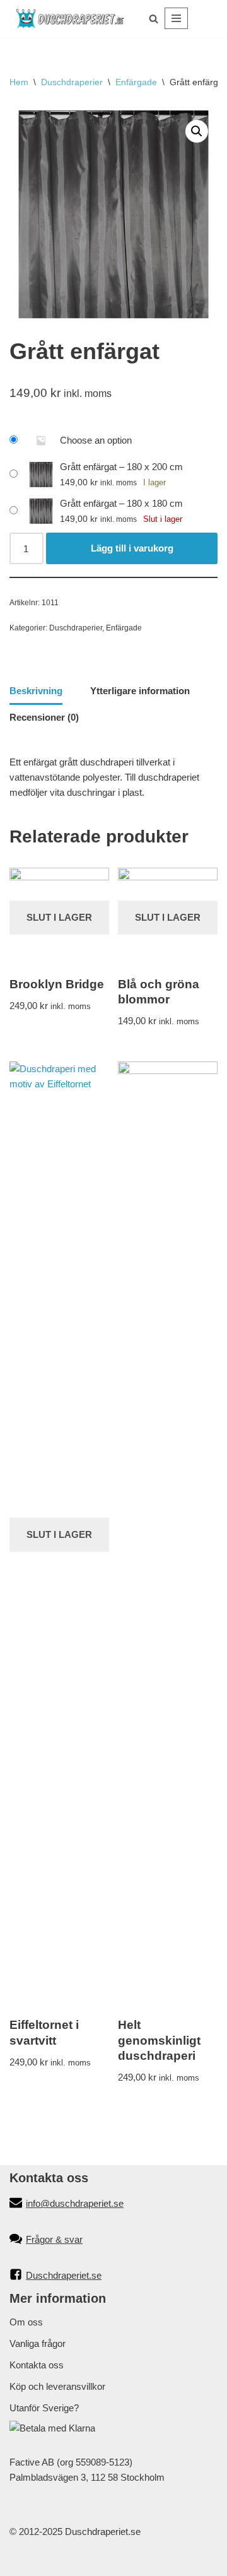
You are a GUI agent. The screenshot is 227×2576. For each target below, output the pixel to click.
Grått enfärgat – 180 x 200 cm (121, 467)
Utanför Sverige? (44, 2408)
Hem (19, 82)
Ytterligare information (140, 691)
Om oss (26, 2322)
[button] (197, 131)
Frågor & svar (54, 2239)
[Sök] (154, 19)
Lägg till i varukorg (132, 548)
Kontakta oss (37, 2365)
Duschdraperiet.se (64, 2275)
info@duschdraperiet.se (75, 2203)
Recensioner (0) (44, 717)
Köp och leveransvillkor (57, 2386)
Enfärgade (136, 82)
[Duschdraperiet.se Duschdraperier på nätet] (70, 19)
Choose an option (96, 440)
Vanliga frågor (38, 2343)
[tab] (36, 692)
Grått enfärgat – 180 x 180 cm (121, 503)
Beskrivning (36, 691)
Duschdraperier (72, 82)
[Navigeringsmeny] (176, 18)
